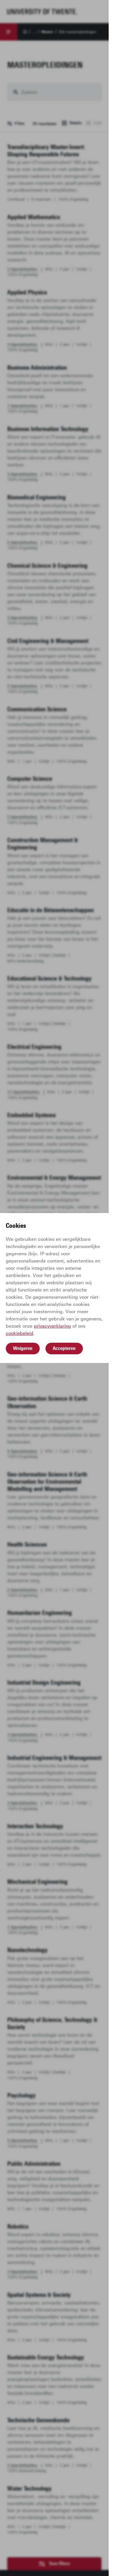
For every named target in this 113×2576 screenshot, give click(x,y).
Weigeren (23, 1348)
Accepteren (64, 1348)
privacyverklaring (52, 1326)
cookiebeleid (20, 1333)
